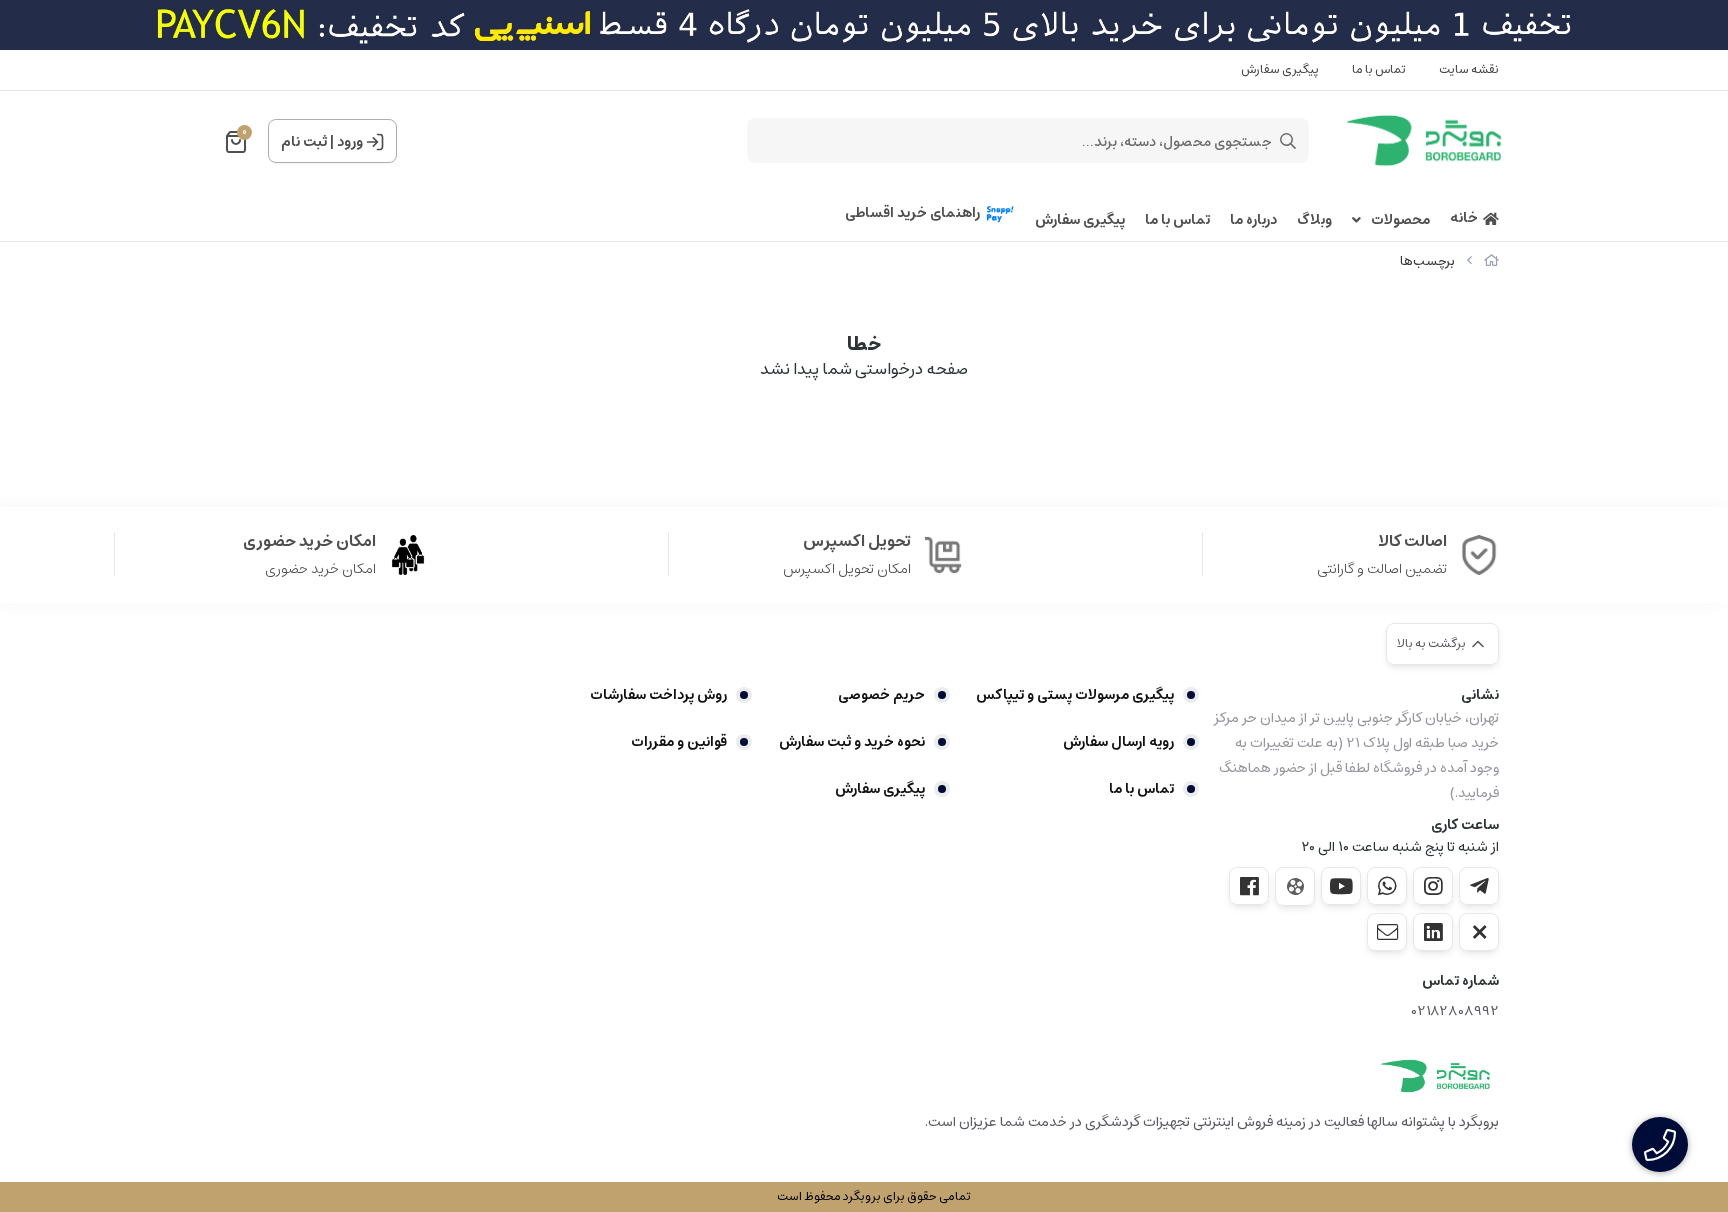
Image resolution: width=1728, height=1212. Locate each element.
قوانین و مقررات (679, 742)
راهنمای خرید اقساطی (912, 213)
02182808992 (1455, 1011)
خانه (1464, 218)
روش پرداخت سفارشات (658, 695)
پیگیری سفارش (1280, 69)
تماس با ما (1379, 69)
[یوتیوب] (1341, 886)
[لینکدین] (1433, 932)
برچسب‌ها (1427, 261)
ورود (350, 142)
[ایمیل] (1387, 932)
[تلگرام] (1479, 886)
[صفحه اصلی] (1491, 261)
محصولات (1400, 220)
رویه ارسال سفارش (1118, 742)
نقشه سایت (1469, 69)
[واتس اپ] (1387, 886)
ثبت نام (304, 142)
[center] (1288, 141)
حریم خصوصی (881, 695)
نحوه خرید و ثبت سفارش (851, 742)
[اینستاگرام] (1433, 886)
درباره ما (1253, 220)
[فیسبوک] (1249, 886)
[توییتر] (1479, 932)
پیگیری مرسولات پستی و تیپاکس (1075, 695)
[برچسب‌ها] (1435, 1076)
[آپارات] (1295, 886)
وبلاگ (1314, 220)
